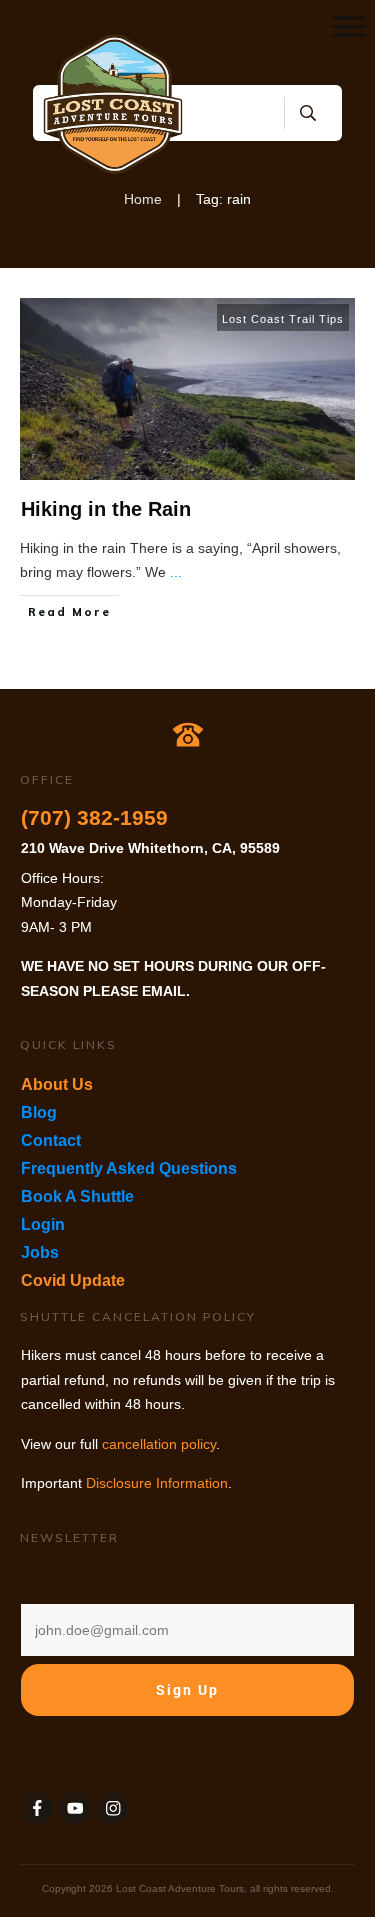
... (176, 572)
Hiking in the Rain (106, 509)
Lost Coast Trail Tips (283, 319)
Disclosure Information (157, 1483)
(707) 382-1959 (94, 817)
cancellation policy (159, 1444)
